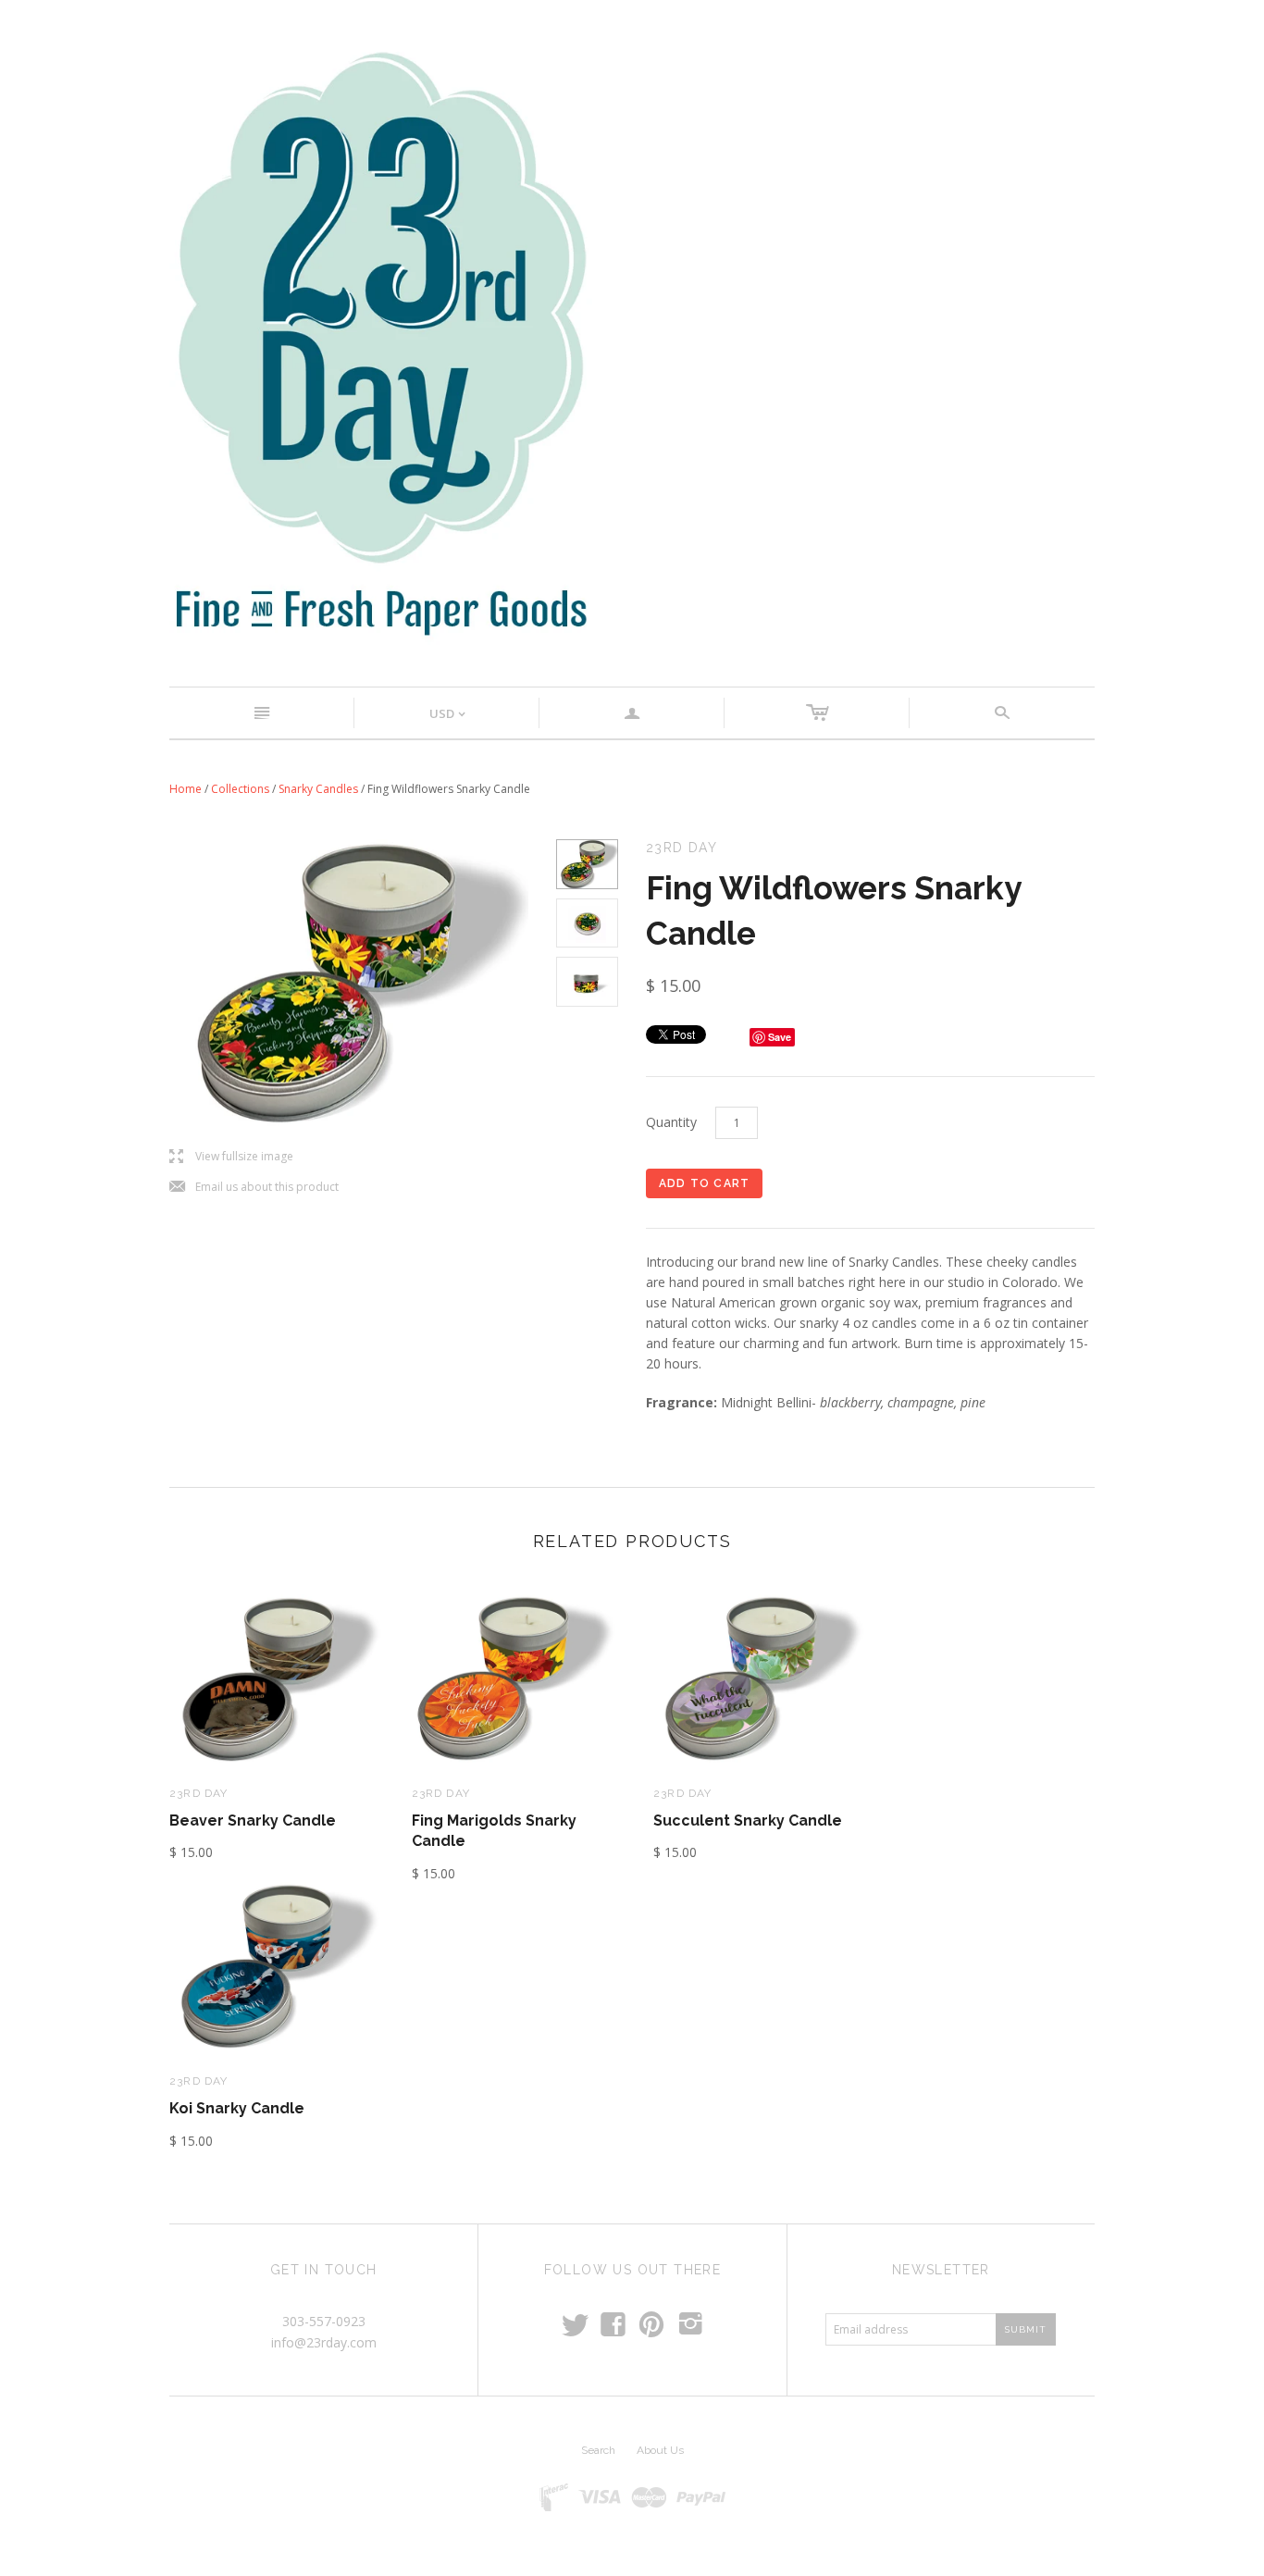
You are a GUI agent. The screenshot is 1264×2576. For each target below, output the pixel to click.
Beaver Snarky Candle (253, 1821)
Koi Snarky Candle (237, 2108)
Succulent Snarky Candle (748, 1821)
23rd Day (199, 1793)
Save (780, 1037)
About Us (660, 2450)
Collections (240, 789)
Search (598, 2450)
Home (186, 789)
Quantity (671, 1122)
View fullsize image (231, 1157)
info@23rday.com (324, 2342)
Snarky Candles (318, 789)
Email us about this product (254, 1188)
